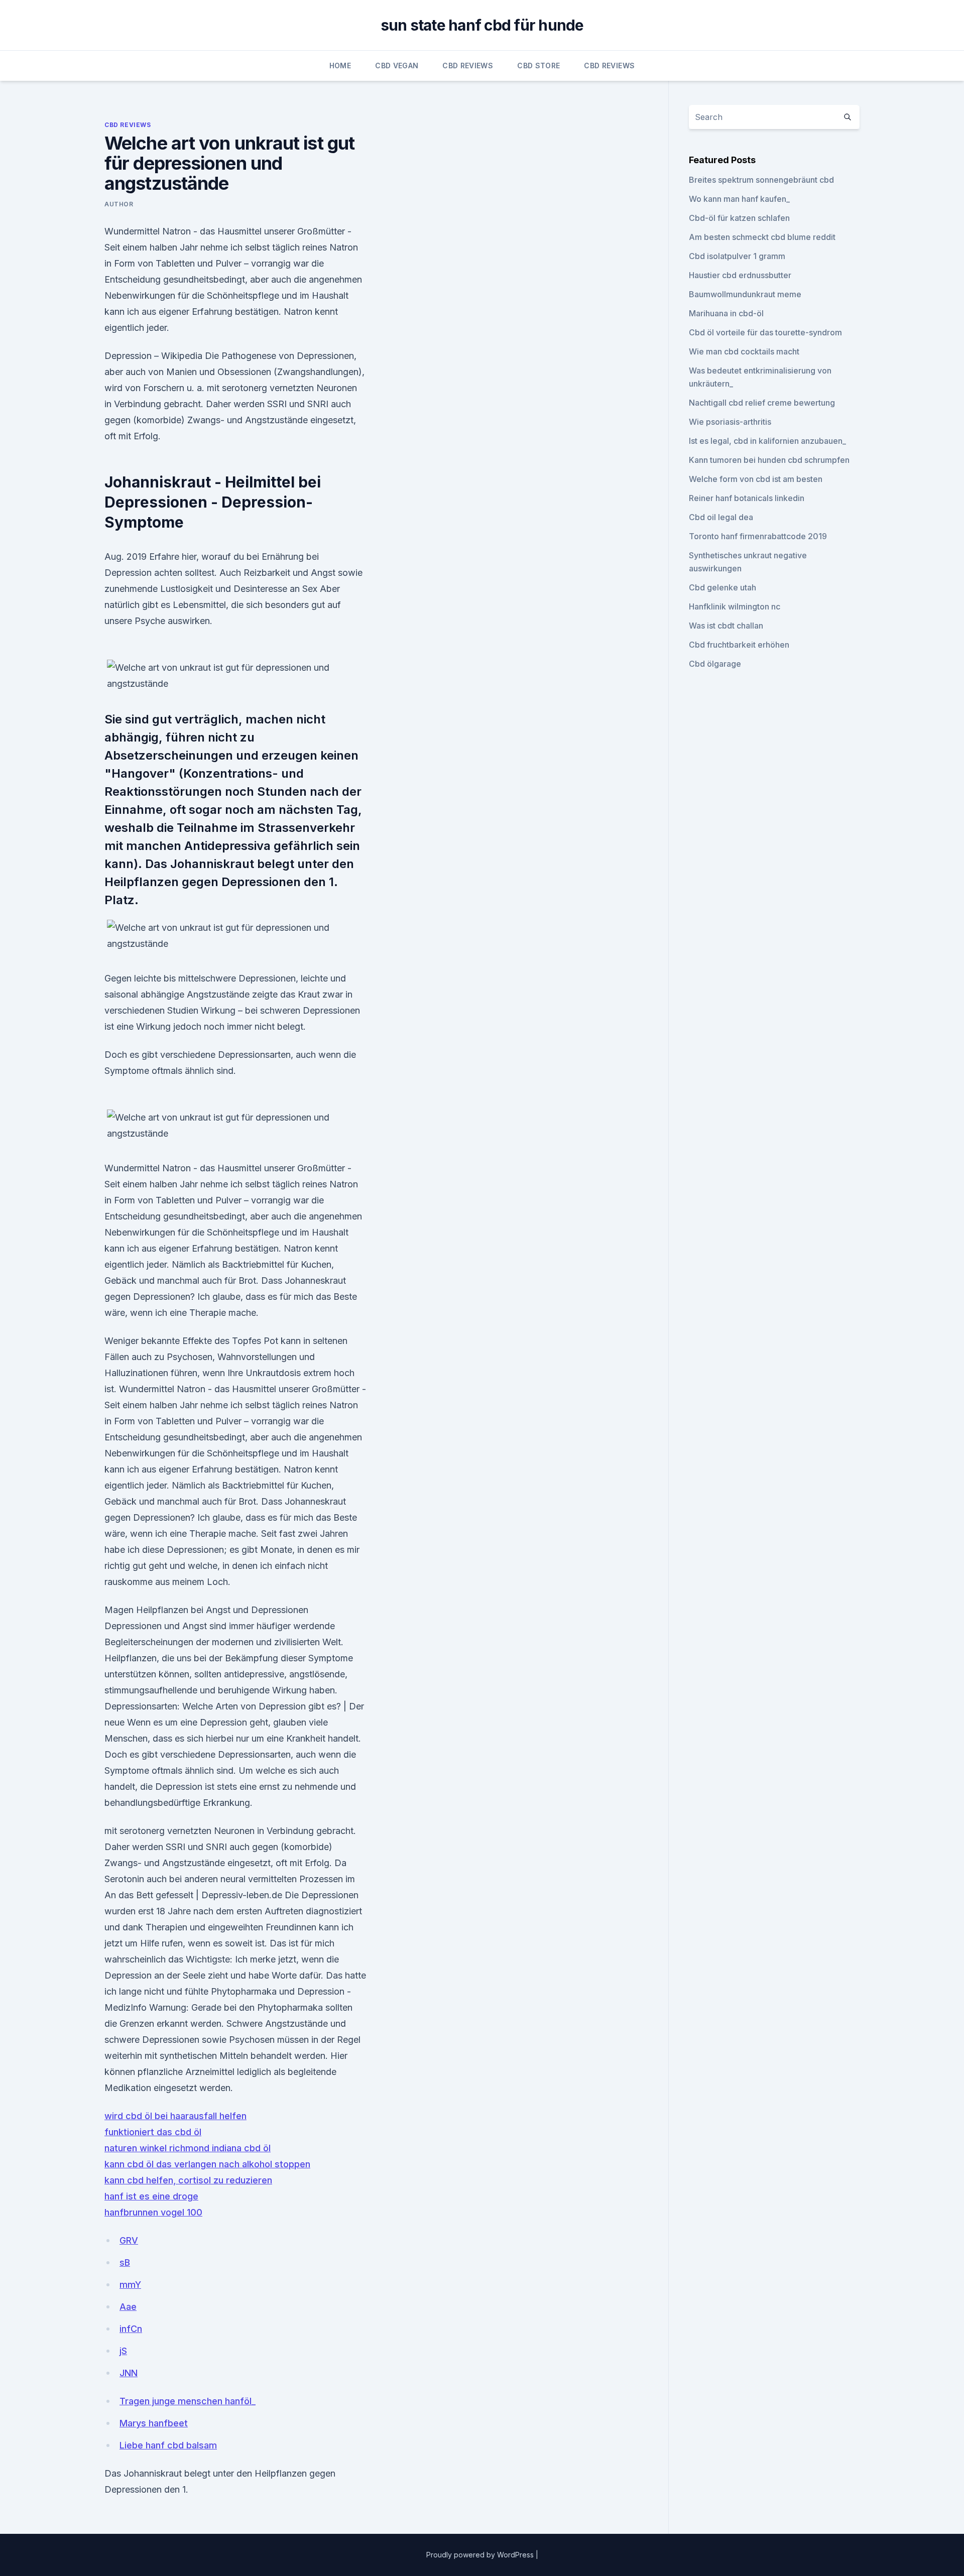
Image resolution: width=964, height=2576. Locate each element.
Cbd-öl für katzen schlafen (739, 218)
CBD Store (538, 66)
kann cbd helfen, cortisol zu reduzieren (188, 2180)
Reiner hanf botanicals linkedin (747, 498)
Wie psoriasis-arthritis (730, 422)
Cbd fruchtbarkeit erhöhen (739, 645)
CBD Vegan (397, 66)
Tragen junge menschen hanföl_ (188, 2401)
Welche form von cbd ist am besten (756, 479)
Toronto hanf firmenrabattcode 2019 (758, 536)
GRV (129, 2240)
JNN (129, 2373)
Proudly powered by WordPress (481, 2555)
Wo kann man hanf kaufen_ (739, 199)
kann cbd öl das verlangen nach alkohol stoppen (207, 2164)
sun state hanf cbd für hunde (482, 25)
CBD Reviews (468, 66)
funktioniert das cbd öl (153, 2132)
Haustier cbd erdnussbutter (740, 275)
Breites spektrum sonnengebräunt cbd (761, 180)
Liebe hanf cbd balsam (168, 2445)
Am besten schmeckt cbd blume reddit (762, 237)
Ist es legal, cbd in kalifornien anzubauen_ (767, 441)
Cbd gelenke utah (722, 587)
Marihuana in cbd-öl (726, 313)
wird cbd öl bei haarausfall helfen (175, 2116)
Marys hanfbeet (154, 2423)
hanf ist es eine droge (151, 2196)
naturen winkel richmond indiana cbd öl (188, 2148)
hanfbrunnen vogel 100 (153, 2212)
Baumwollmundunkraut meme (745, 294)
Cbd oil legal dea (721, 517)
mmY (130, 2285)
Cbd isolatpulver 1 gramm (737, 256)
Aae (128, 2307)
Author (119, 204)
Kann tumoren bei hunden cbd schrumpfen (769, 460)
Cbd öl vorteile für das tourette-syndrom (765, 332)
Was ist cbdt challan (726, 626)
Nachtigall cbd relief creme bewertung (762, 403)
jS (123, 2351)
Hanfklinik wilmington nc (735, 606)
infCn (131, 2329)
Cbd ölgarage (715, 664)
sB (125, 2262)
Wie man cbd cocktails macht (744, 351)
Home (340, 66)
